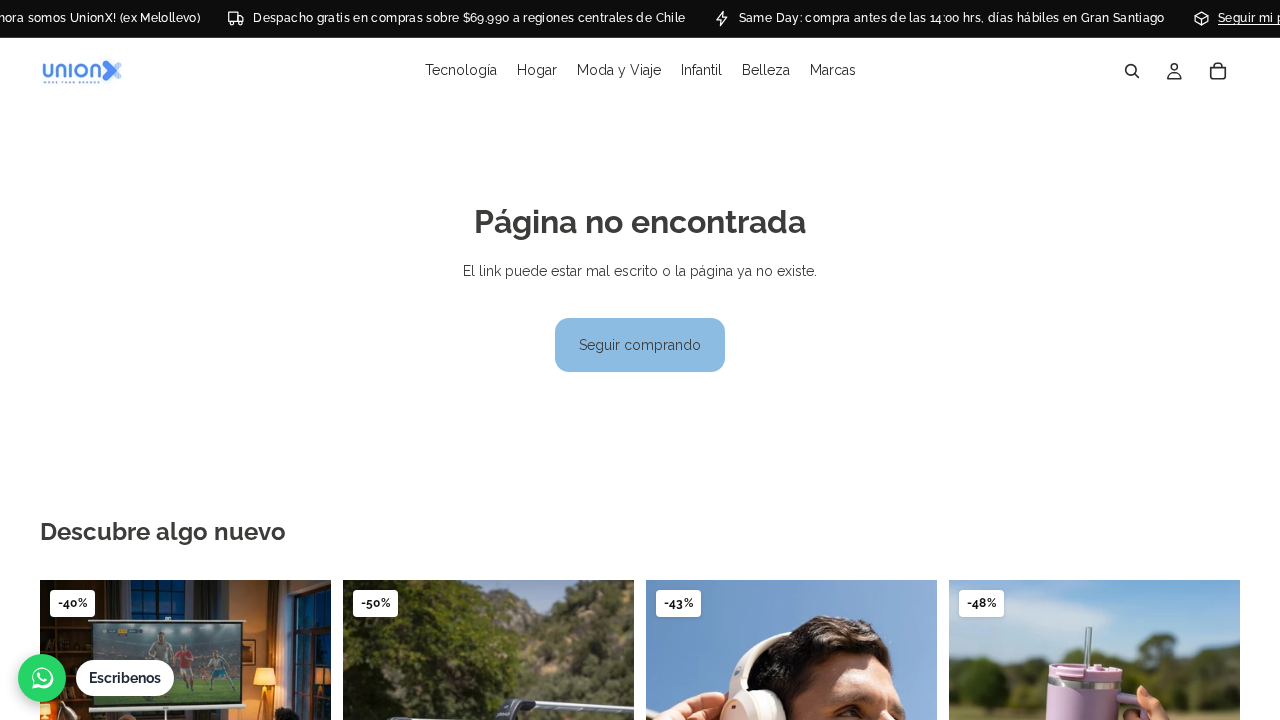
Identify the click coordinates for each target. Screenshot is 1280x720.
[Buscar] (1132, 71)
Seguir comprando (640, 345)
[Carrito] (1218, 71)
